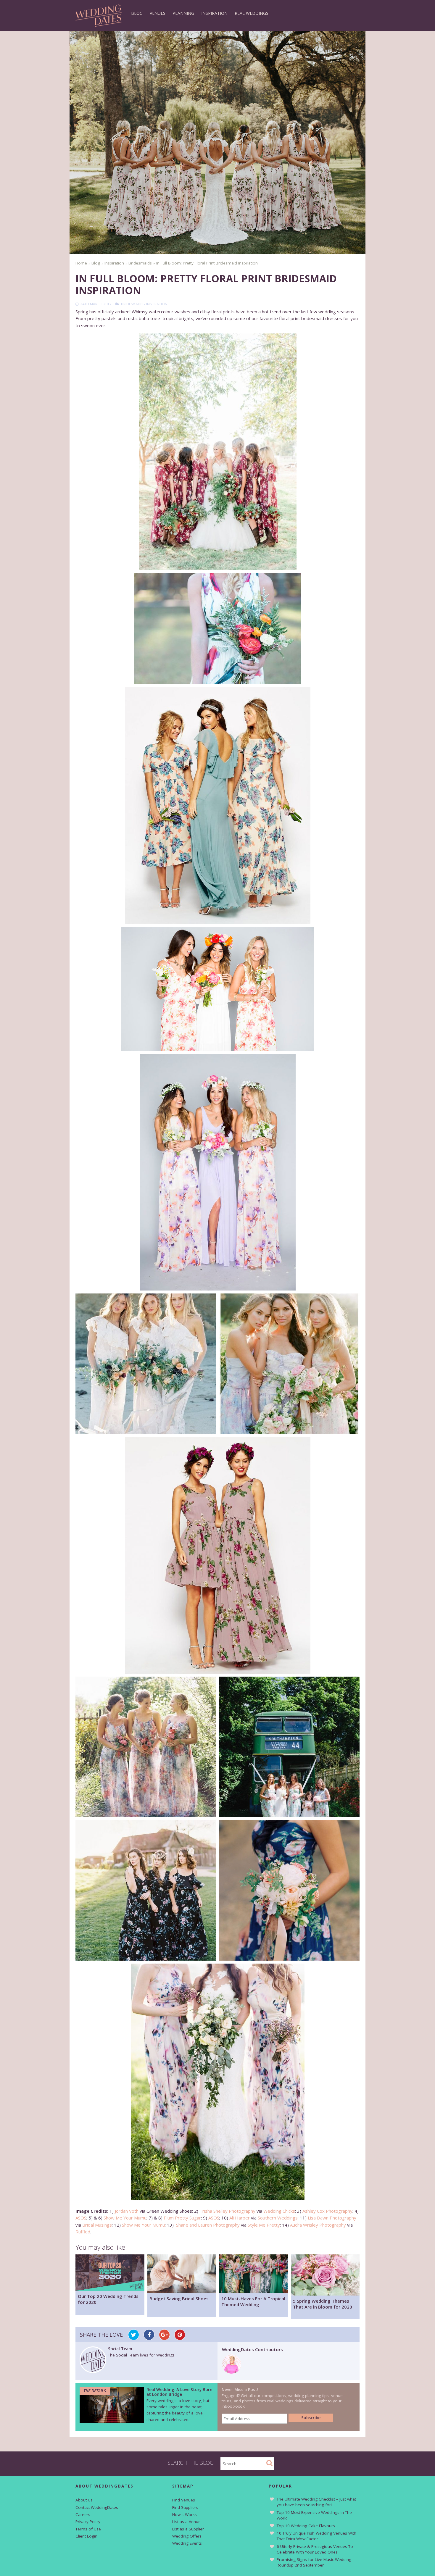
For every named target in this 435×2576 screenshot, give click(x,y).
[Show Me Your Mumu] (217, 989)
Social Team (120, 2349)
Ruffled (83, 2232)
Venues (158, 13)
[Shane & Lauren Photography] (289, 1890)
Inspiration (214, 13)
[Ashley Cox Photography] (217, 629)
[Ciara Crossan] (232, 2372)
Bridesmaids (132, 304)
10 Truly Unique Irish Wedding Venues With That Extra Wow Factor (316, 2536)
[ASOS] (217, 806)
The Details (95, 2391)
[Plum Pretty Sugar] (146, 1364)
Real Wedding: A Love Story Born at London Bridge (179, 2392)
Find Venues (184, 2500)
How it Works (185, 2514)
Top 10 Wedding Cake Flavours (306, 2526)
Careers (83, 2514)
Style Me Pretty (264, 2225)
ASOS (81, 2218)
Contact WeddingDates (97, 2507)
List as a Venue (186, 2522)
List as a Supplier (188, 2529)
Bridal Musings (97, 2225)
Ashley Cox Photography (327, 2211)
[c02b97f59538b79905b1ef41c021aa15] (289, 1364)
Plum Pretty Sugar (182, 2218)
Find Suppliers (185, 2507)
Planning (183, 13)
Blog (137, 13)
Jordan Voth (127, 2211)
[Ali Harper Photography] (146, 1747)
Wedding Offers (187, 2536)
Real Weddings (252, 13)
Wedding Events (187, 2543)
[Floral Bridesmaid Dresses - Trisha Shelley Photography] (217, 452)
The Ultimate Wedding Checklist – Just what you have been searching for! (316, 2502)
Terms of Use (88, 2529)
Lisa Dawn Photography (332, 2218)
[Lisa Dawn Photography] (289, 1747)
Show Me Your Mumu (125, 2218)
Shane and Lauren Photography (208, 2225)
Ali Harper (240, 2218)
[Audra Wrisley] (217, 2082)
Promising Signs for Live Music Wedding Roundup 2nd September (314, 2562)
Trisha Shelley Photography (227, 2211)
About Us (84, 2500)
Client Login (86, 2536)
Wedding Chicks (279, 2211)
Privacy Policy (88, 2522)
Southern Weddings (278, 2218)
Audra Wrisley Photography (318, 2225)
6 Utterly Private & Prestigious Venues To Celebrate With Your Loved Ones (315, 2549)
